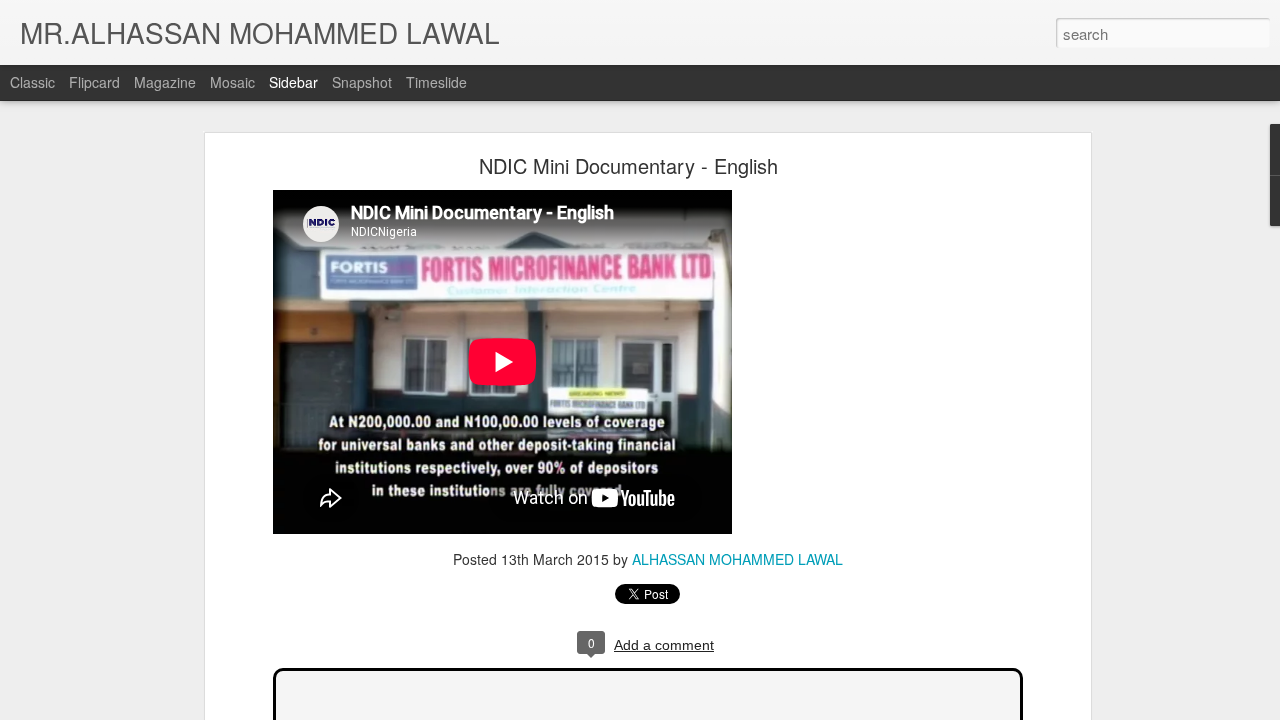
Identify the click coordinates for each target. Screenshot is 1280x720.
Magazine (165, 82)
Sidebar (293, 82)
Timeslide (436, 82)
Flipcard (94, 82)
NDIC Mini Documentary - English (628, 165)
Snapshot (362, 82)
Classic (32, 82)
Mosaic (232, 82)
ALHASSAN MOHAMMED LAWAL (737, 559)
